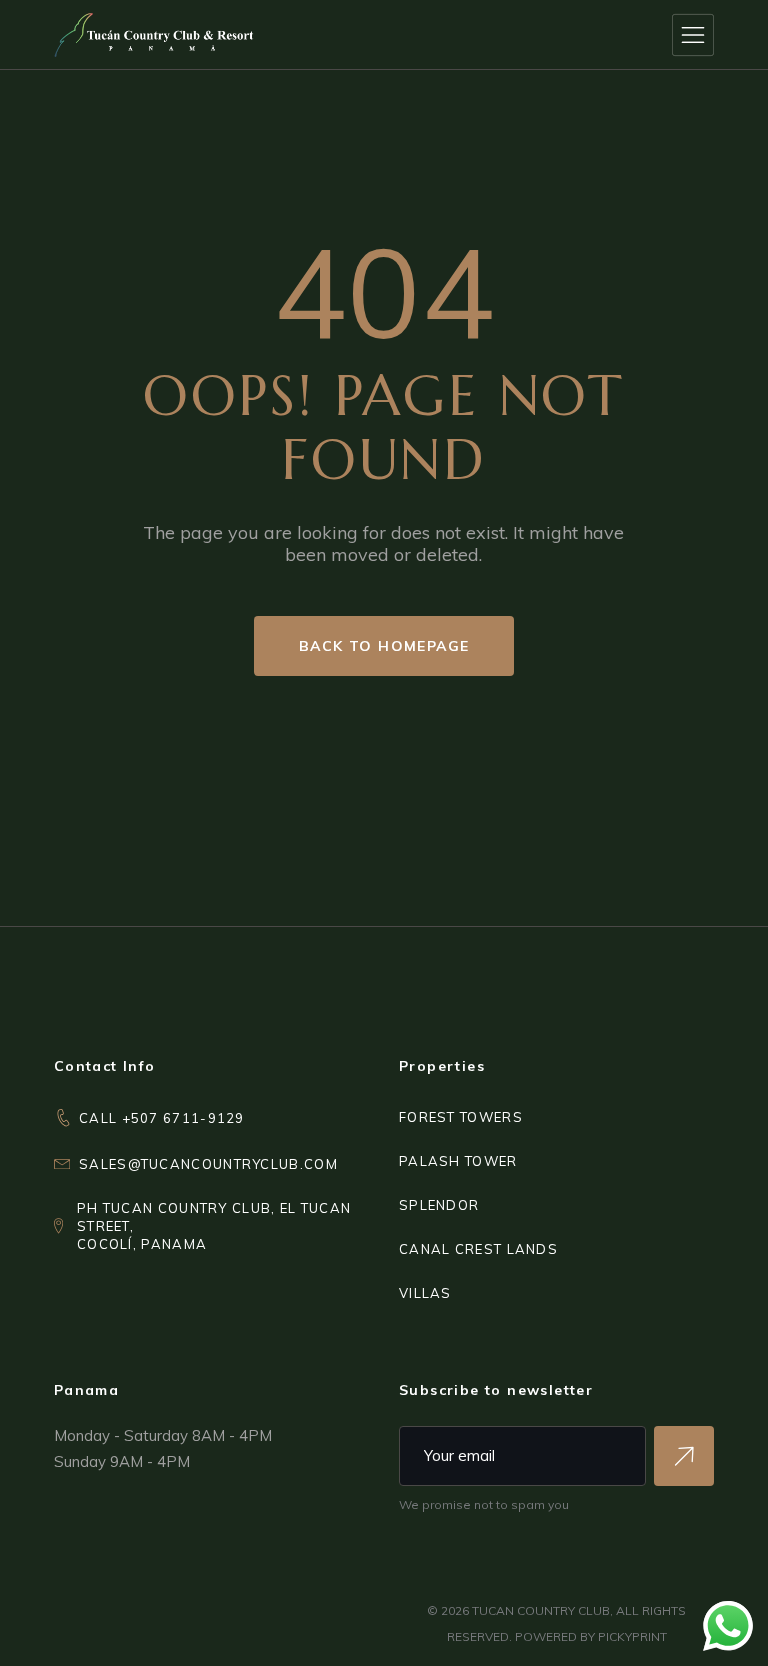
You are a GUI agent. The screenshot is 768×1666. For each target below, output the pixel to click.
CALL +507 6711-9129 (162, 1118)
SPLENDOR (439, 1205)
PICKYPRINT (632, 1636)
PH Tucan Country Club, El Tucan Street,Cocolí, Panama (214, 1226)
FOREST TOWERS (461, 1117)
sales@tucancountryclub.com (208, 1164)
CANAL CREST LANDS (478, 1249)
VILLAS (425, 1293)
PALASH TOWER (458, 1161)
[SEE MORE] (684, 1456)
